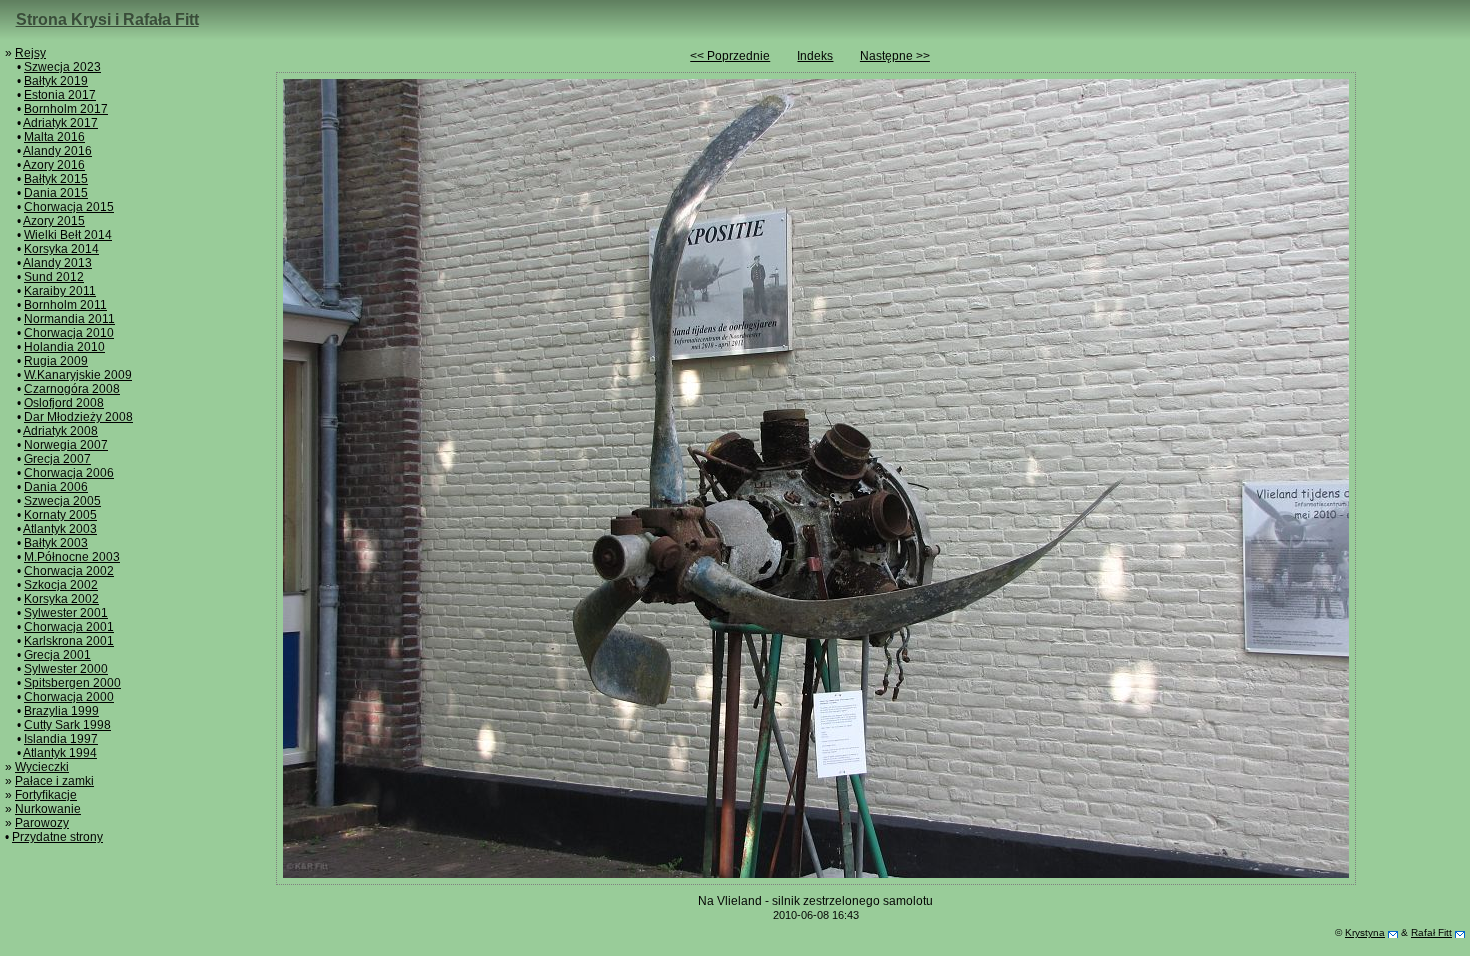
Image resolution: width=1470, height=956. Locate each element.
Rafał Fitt (1431, 932)
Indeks (815, 56)
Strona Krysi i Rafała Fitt (107, 19)
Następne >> (895, 56)
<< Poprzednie (730, 56)
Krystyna (1365, 932)
